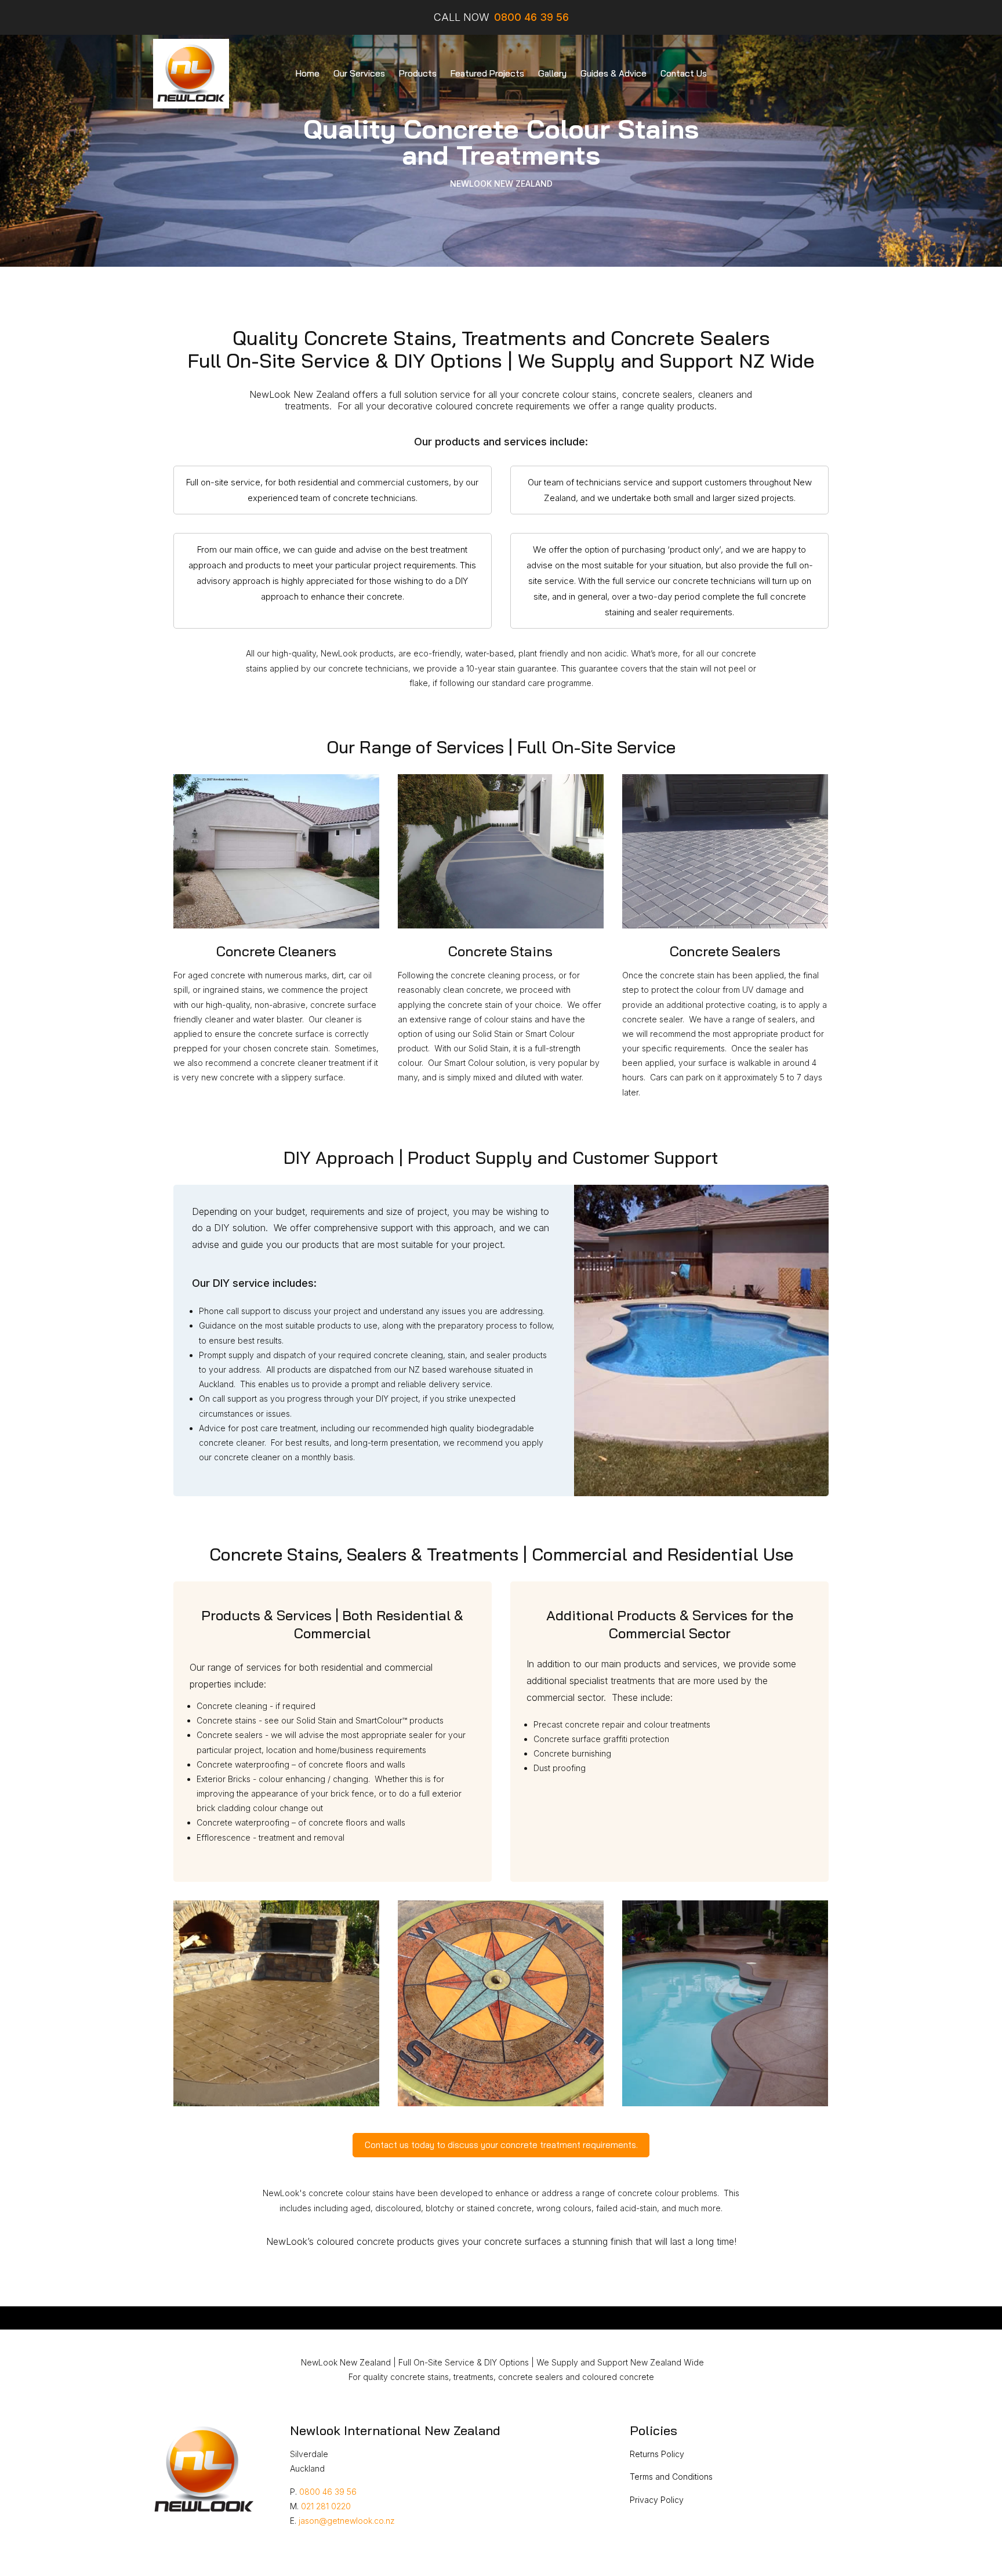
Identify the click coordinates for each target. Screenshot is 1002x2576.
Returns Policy (657, 2454)
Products (418, 73)
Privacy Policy (657, 2500)
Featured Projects (487, 73)
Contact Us (684, 73)
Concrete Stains (500, 951)
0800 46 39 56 (328, 2492)
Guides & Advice (613, 73)
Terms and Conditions (671, 2477)
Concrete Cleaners (276, 951)
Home (308, 73)
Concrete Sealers (725, 951)
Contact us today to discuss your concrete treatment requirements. (501, 2145)
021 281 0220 (326, 2506)
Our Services (359, 73)
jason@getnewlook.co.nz (347, 2521)
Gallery (552, 73)
